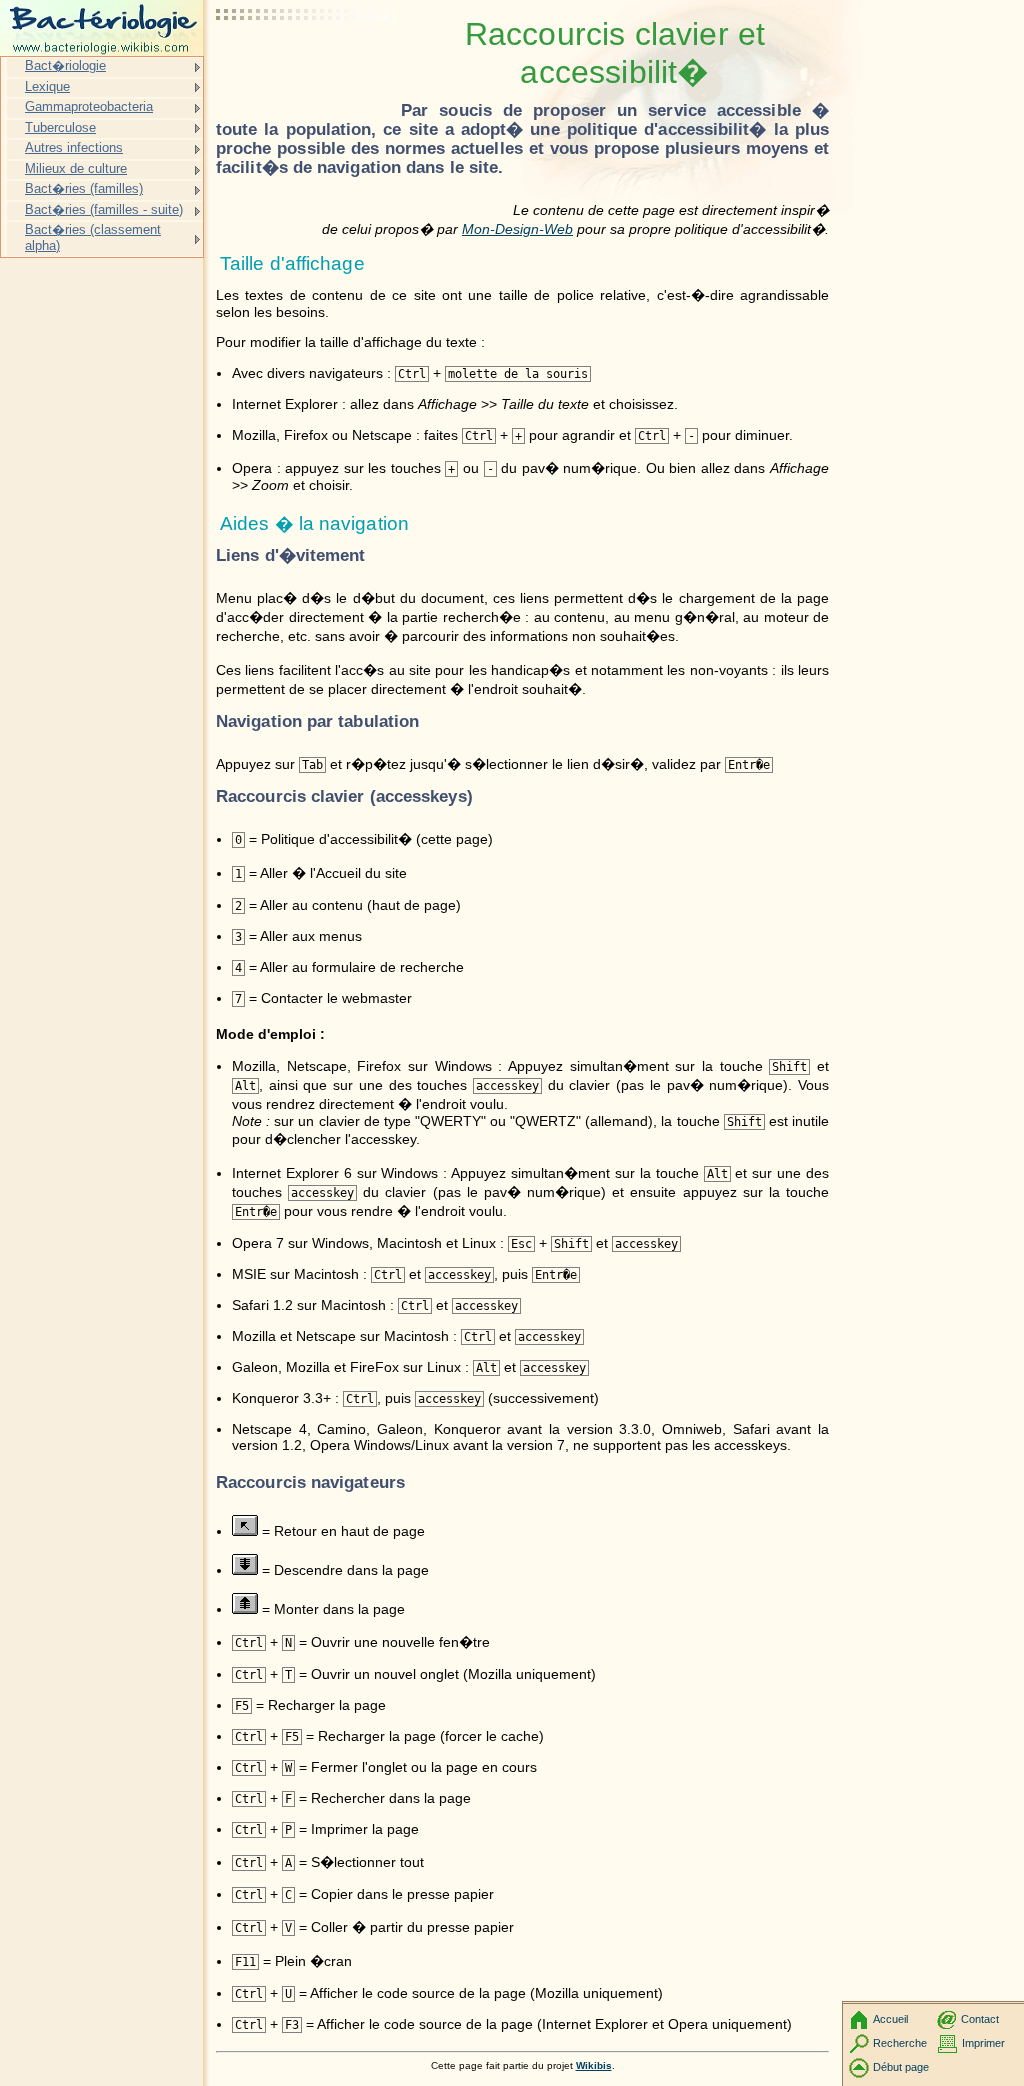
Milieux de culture (76, 168)
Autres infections (74, 147)
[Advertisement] (306, 65)
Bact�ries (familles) (84, 188)
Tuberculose (60, 127)
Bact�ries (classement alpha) (93, 237)
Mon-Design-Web (517, 229)
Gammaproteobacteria (89, 106)
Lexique (47, 86)
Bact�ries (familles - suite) (104, 209)
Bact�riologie (65, 65)
